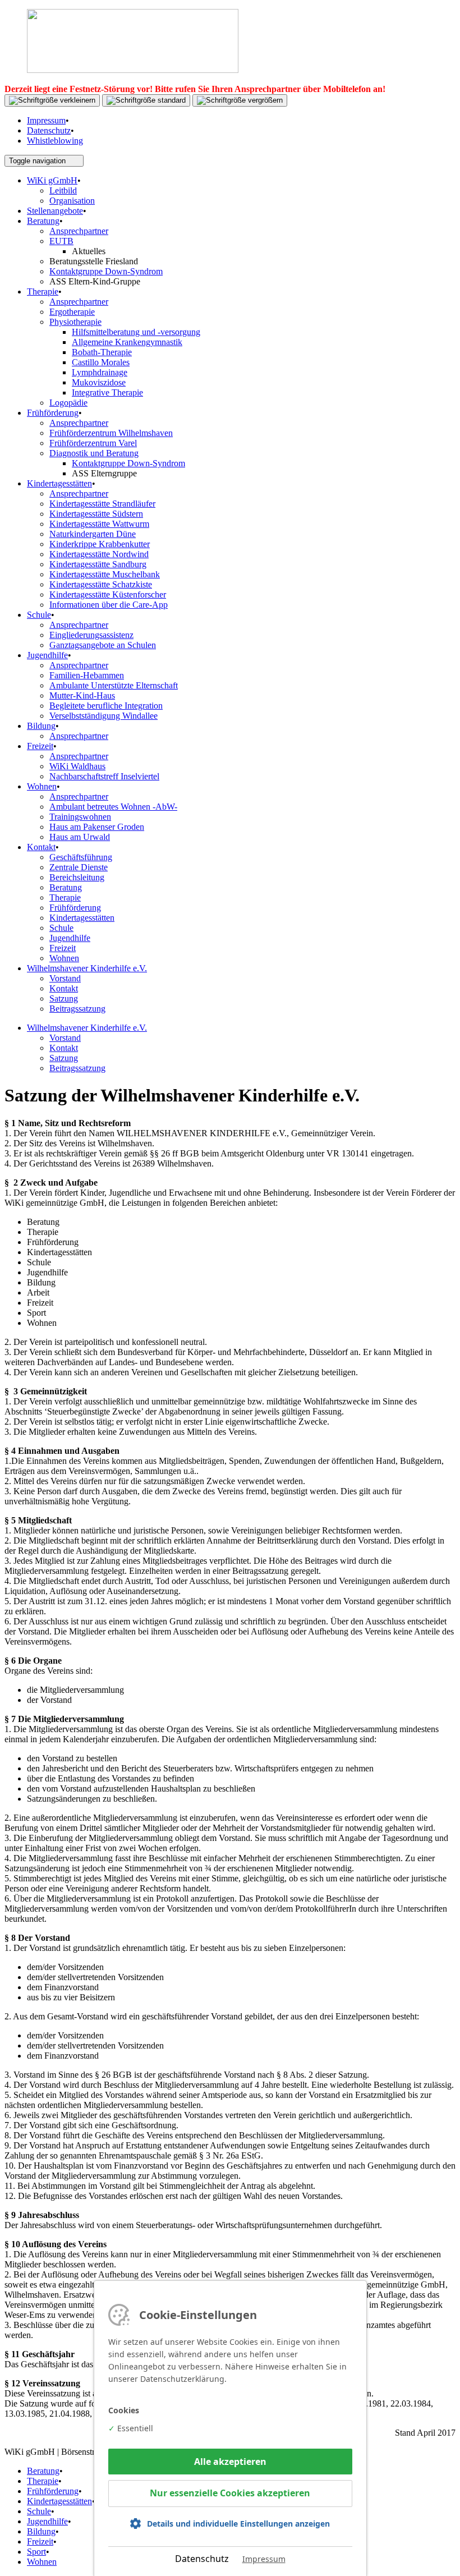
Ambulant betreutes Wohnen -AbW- (113, 807)
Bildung (41, 726)
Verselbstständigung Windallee (104, 716)
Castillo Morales (101, 362)
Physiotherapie (75, 322)
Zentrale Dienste (79, 867)
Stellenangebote (55, 211)
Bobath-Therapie (102, 352)
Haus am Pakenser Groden (97, 827)
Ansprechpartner (79, 231)
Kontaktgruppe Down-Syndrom (106, 271)
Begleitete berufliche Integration (106, 706)
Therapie (43, 291)
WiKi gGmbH (52, 180)
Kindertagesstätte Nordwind (99, 554)
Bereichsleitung (77, 877)
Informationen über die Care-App (109, 605)
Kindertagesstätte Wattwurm (99, 524)
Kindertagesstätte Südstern (96, 514)
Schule (39, 615)
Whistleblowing (55, 141)
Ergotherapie (72, 312)
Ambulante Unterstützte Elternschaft (114, 685)
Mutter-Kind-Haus (82, 695)
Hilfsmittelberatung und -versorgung (136, 332)
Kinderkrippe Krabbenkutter (100, 544)
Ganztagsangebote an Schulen (103, 645)
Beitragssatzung (77, 1009)
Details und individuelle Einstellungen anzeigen (238, 2524)
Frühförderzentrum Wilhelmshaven (111, 433)
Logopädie (68, 403)
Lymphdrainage (100, 372)
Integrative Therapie (107, 392)
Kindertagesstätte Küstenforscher (108, 594)
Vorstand (65, 978)
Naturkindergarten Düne (93, 534)
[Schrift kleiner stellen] (52, 100)
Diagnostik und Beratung (94, 453)
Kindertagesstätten (59, 483)
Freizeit (40, 746)
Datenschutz (49, 130)
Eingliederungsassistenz (91, 635)
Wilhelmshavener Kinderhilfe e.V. (87, 968)
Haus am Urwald (80, 837)
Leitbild (63, 190)
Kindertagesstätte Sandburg (98, 564)
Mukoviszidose (99, 382)
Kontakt (41, 847)
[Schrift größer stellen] (240, 100)
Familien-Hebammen (87, 675)
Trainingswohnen (80, 817)
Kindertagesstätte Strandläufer (102, 504)
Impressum (46, 120)
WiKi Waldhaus (77, 766)
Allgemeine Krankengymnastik (127, 342)
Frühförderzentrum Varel (93, 443)
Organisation (72, 201)
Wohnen (42, 786)
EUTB (61, 241)
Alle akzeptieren (230, 2462)
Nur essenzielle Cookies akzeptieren (230, 2493)
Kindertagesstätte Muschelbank (105, 574)
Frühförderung (53, 413)
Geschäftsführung (81, 857)
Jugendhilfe (47, 655)
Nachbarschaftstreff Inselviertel (104, 776)
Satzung (64, 998)
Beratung (43, 221)
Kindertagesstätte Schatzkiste (101, 584)
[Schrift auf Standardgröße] (146, 100)
